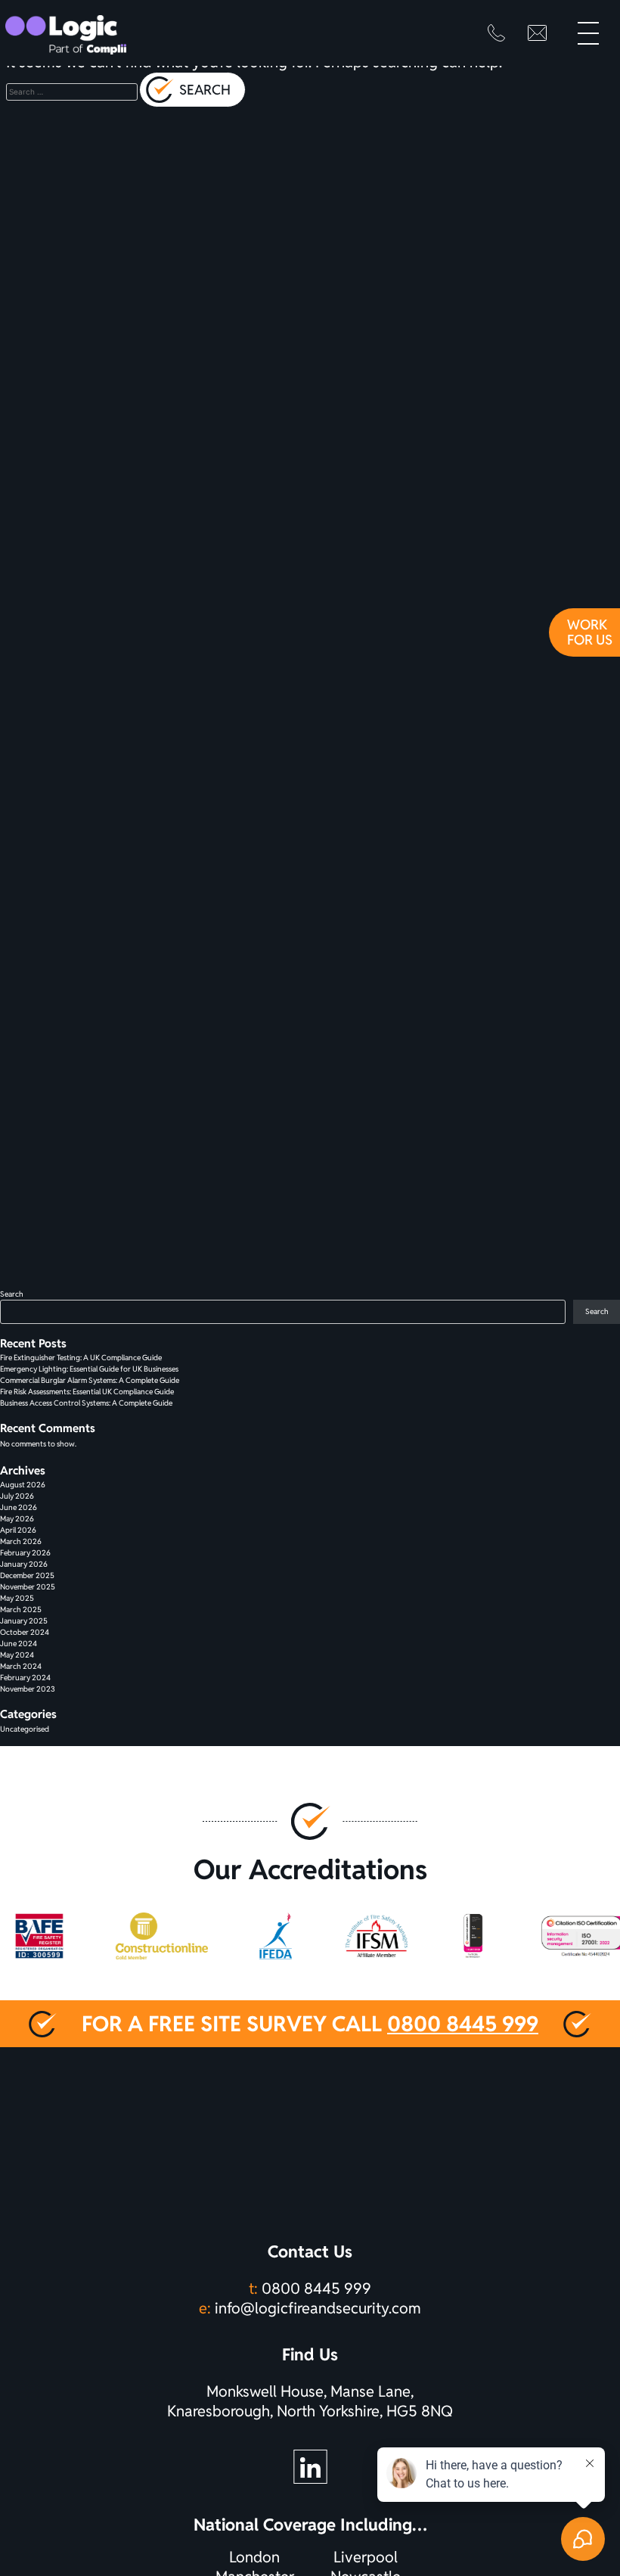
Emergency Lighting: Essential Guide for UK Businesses (89, 1369)
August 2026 (23, 1485)
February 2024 (25, 1678)
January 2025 (24, 1621)
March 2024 (21, 1666)
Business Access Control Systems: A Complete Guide (86, 1403)
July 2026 (17, 1496)
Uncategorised (25, 1729)
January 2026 (24, 1564)
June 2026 (19, 1507)
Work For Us (590, 632)
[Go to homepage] (66, 35)
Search (12, 1294)
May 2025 (17, 1598)
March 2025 (21, 1610)
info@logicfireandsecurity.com (318, 2308)
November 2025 (28, 1587)
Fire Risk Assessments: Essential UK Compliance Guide (87, 1392)
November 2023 (28, 1689)
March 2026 (21, 1541)
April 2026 (18, 1530)
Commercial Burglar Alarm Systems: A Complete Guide (90, 1380)
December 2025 (27, 1575)
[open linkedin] (310, 2467)
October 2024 (25, 1632)
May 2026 (17, 1519)
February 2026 (25, 1553)
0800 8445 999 (463, 2024)
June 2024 (19, 1644)
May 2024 (17, 1655)
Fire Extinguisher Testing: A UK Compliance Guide (81, 1358)
